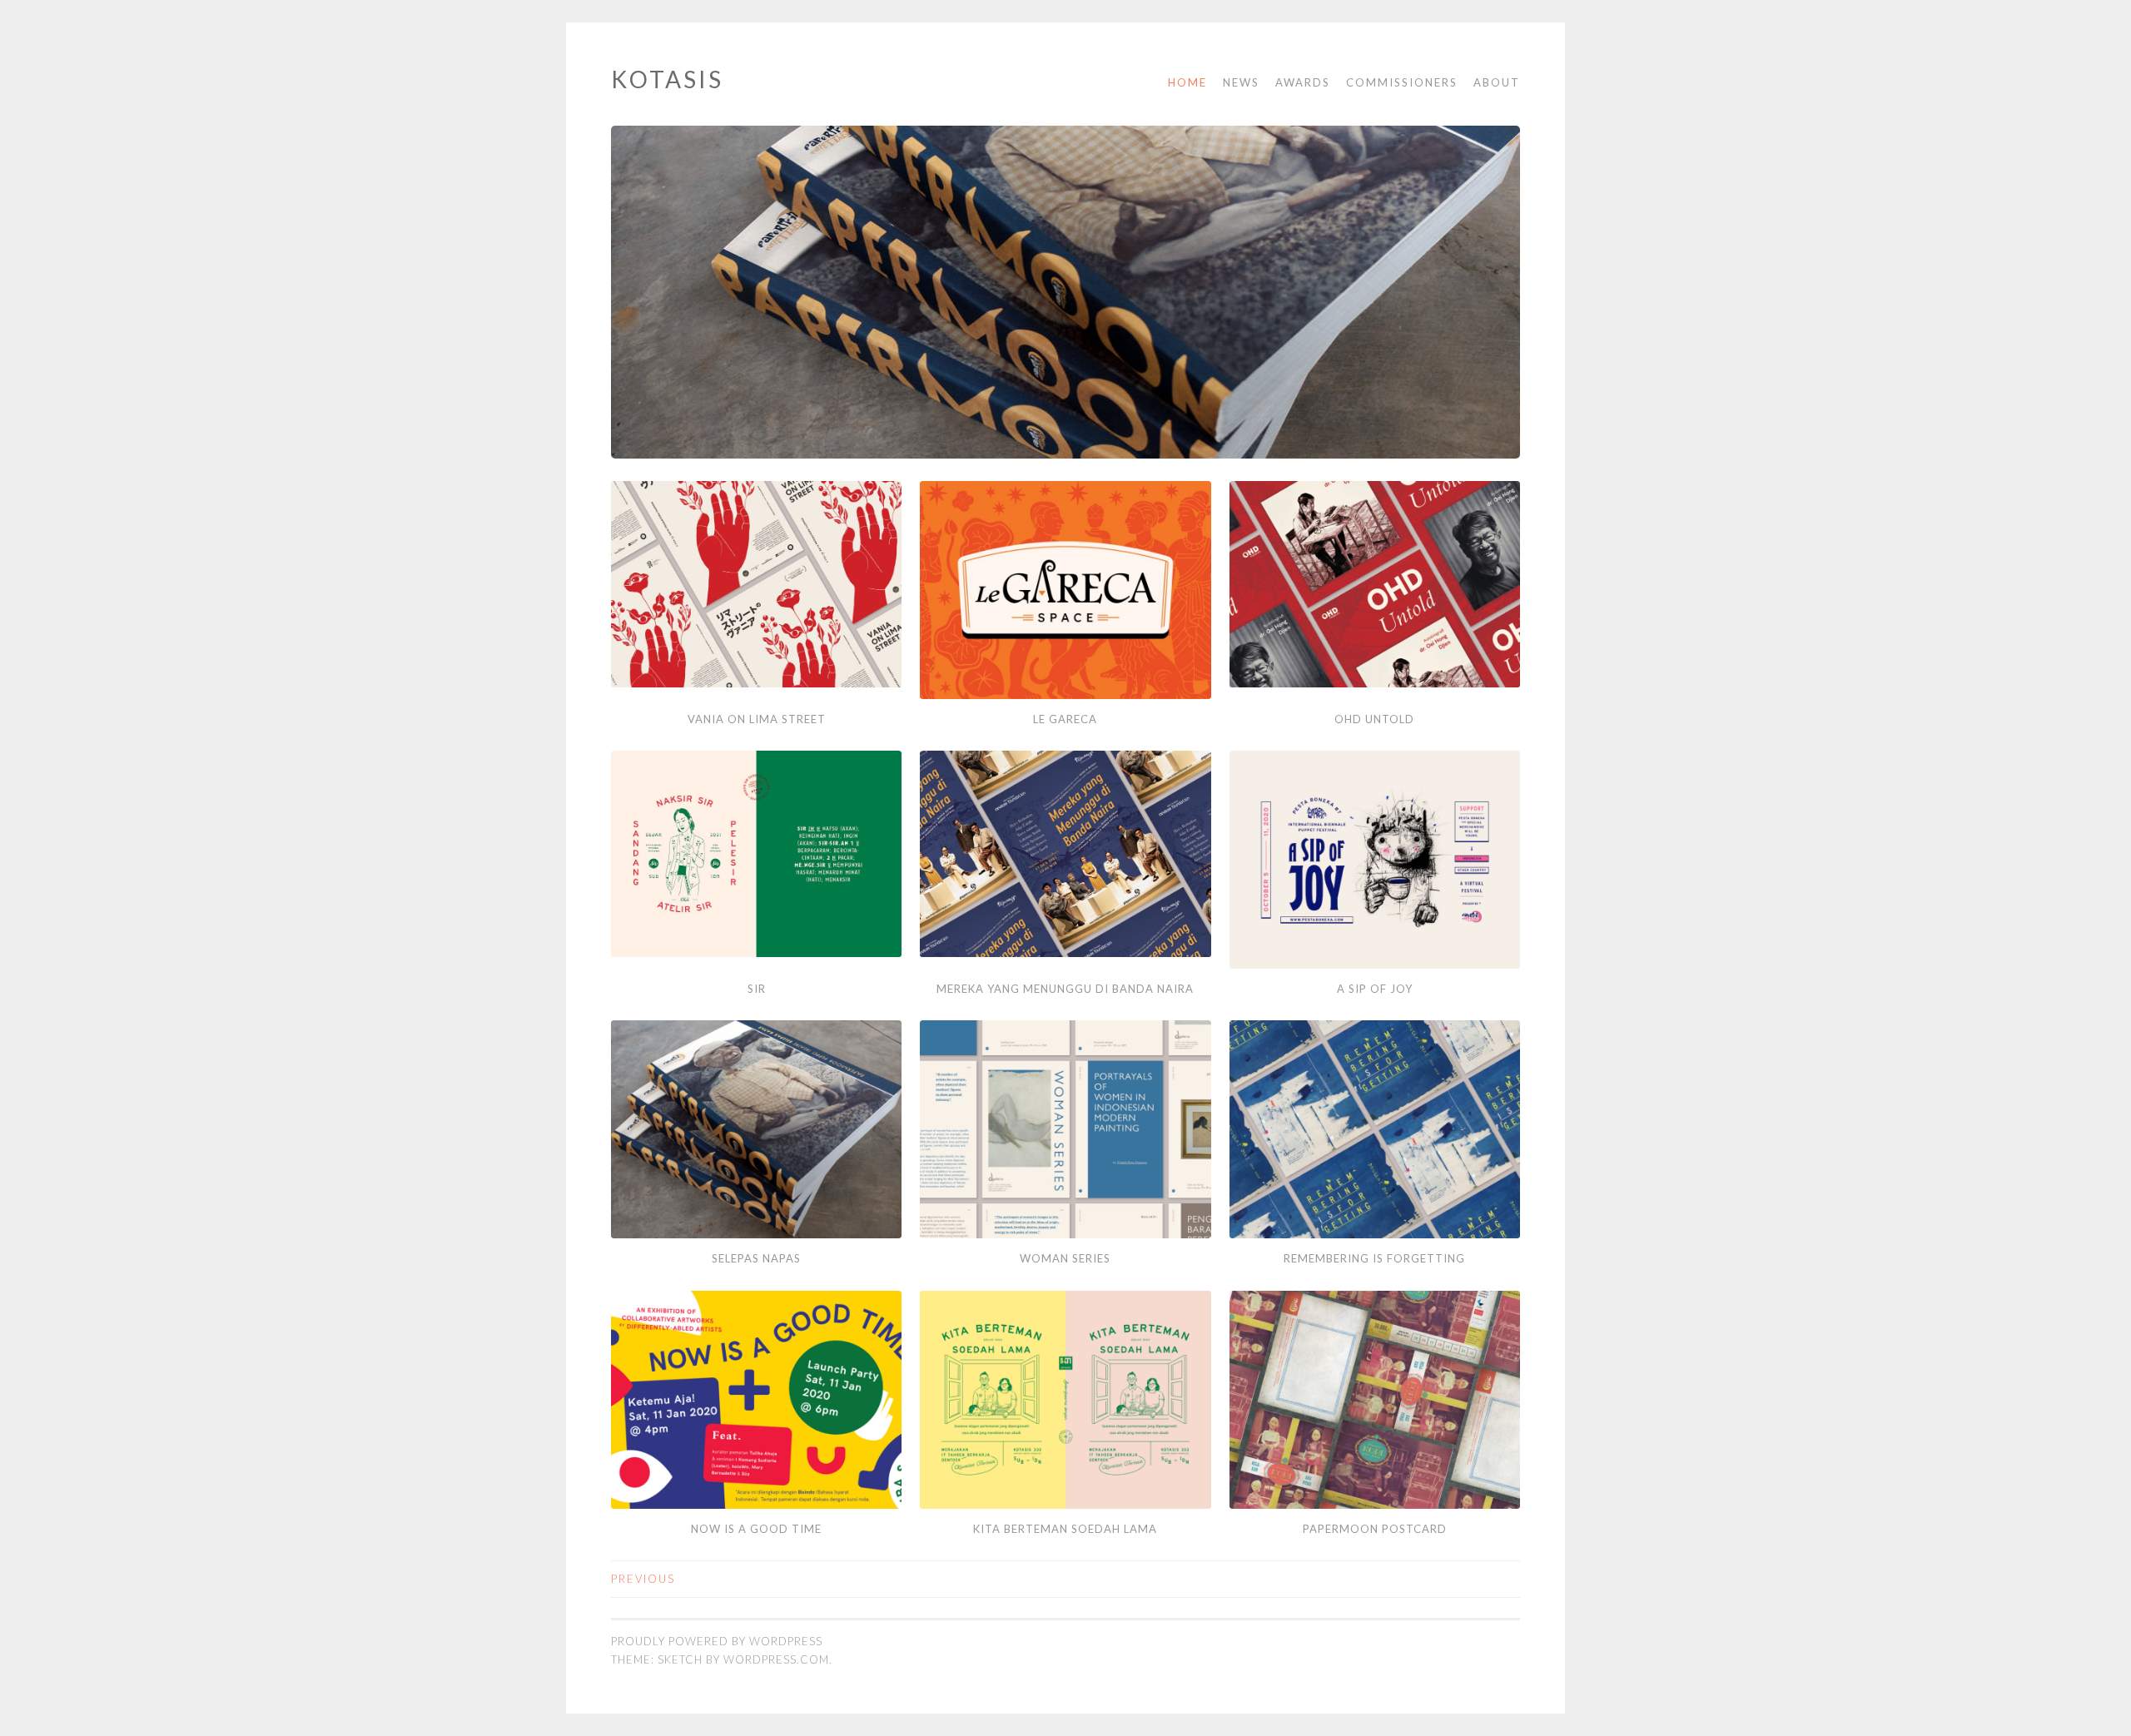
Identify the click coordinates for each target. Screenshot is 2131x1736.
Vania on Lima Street (757, 719)
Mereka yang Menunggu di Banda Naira (1065, 989)
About (1497, 82)
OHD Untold (1374, 719)
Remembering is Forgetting (1374, 1258)
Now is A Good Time (756, 1529)
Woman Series (1065, 1258)
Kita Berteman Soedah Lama (1065, 1529)
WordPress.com (776, 1659)
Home (1187, 82)
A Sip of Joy (1375, 989)
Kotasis (667, 79)
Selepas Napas (756, 1258)
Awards (1303, 82)
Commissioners (1402, 82)
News (1241, 82)
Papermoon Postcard (1375, 1529)
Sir (757, 989)
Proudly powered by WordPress (717, 1641)
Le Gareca (1065, 719)
